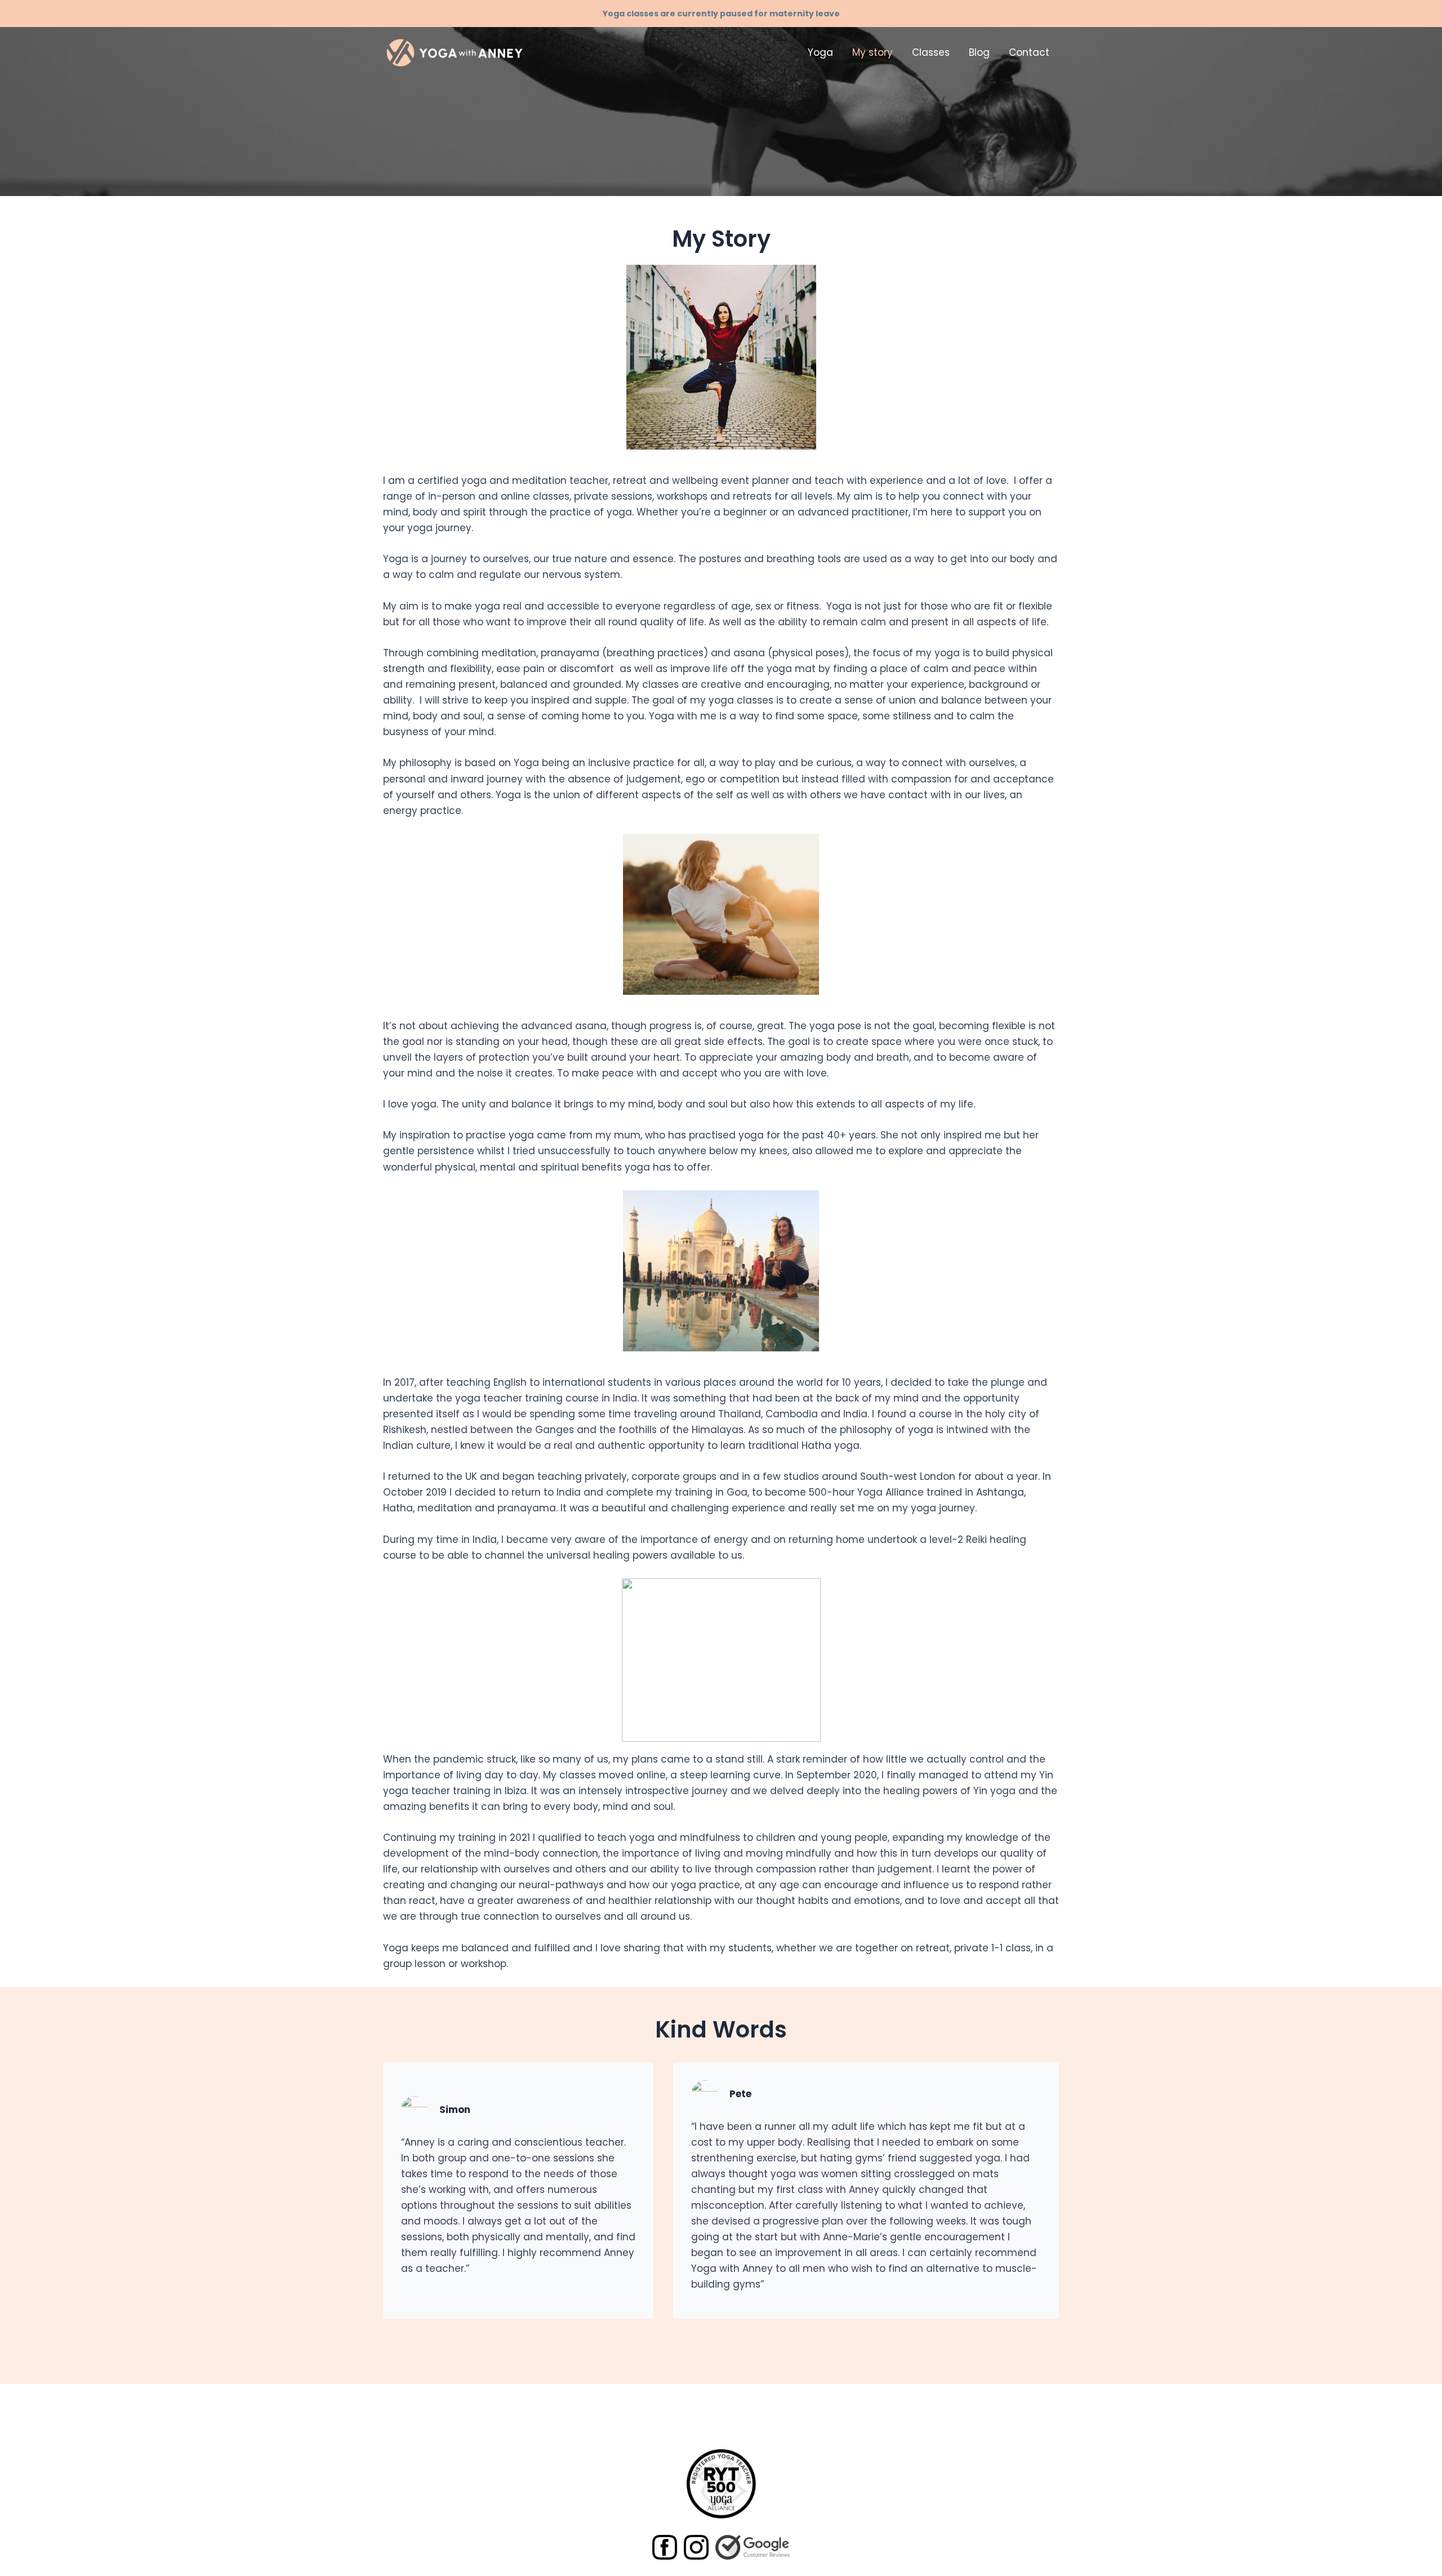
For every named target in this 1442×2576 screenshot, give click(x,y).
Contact (1029, 52)
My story (873, 52)
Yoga (820, 52)
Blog (979, 52)
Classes (931, 52)
